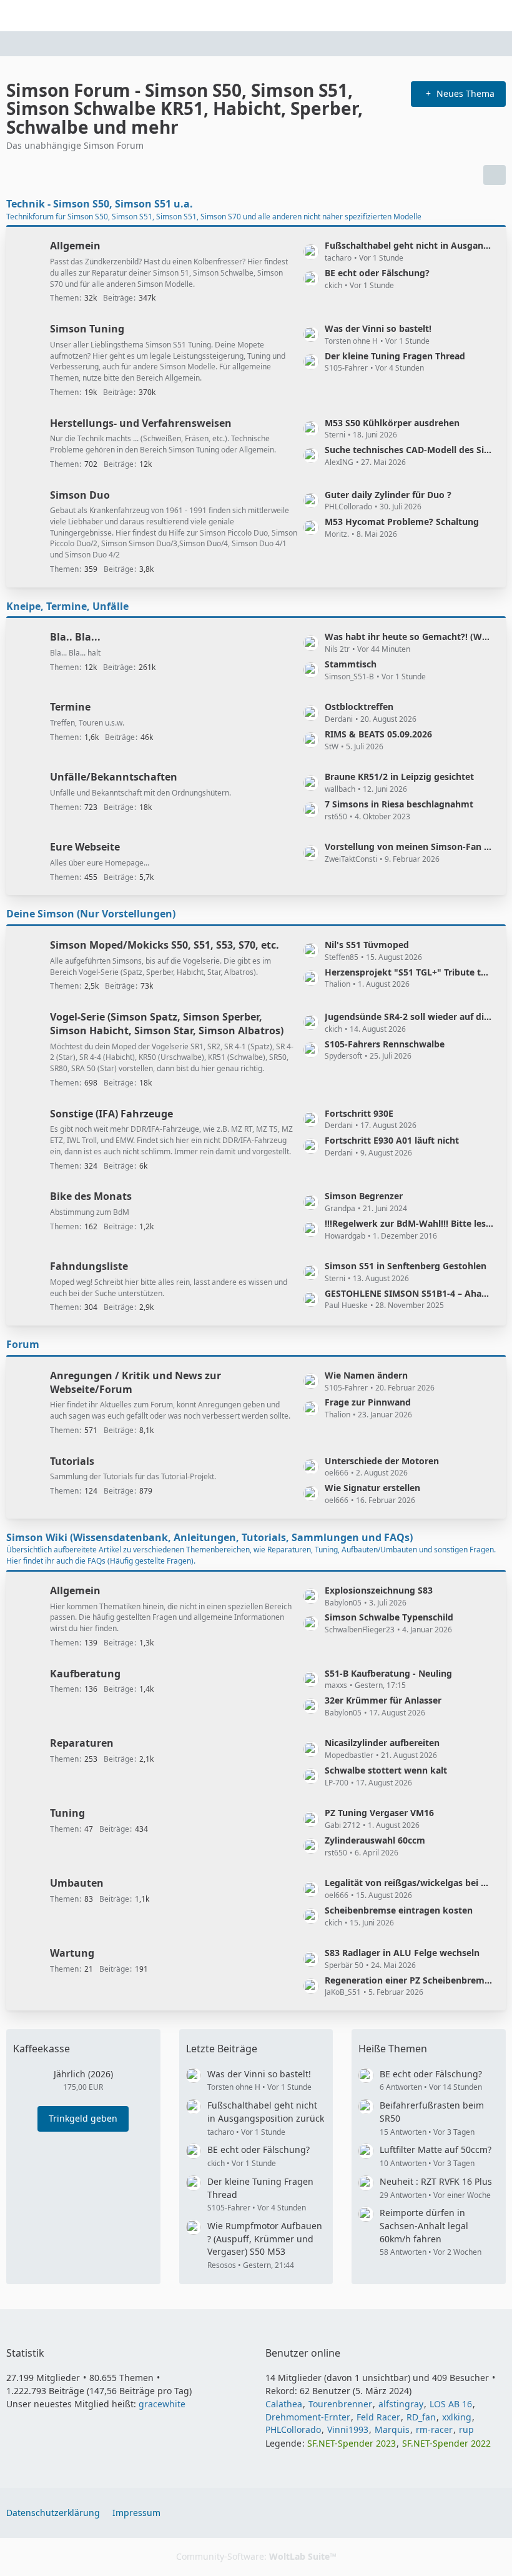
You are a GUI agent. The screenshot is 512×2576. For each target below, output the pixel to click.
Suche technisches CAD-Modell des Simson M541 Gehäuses (409, 450)
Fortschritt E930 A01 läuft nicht (392, 1140)
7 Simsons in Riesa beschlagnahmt (399, 804)
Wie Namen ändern (366, 1375)
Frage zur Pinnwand (368, 1402)
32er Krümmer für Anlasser (383, 1700)
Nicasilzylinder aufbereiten (382, 1743)
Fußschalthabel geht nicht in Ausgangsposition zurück (409, 245)
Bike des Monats (91, 1196)
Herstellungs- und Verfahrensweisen (141, 423)
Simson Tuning (87, 329)
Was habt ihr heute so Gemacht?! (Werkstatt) (409, 637)
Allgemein (75, 246)
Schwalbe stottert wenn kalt (386, 1770)
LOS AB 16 (451, 2404)
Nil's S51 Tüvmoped (367, 945)
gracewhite (162, 2404)
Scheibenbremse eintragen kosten (399, 1910)
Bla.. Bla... (75, 637)
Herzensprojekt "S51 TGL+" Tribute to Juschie (409, 972)
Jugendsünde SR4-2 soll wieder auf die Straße (409, 1016)
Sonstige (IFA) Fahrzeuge (111, 1114)
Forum (23, 1344)
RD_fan (421, 2417)
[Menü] (496, 16)
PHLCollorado (293, 2429)
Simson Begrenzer (364, 1196)
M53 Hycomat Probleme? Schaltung (402, 522)
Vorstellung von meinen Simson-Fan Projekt (409, 846)
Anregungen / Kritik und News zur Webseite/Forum (135, 1382)
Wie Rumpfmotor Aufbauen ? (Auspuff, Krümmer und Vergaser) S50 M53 (265, 2239)
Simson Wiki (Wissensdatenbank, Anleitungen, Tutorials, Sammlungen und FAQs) (209, 1537)
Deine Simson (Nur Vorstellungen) (91, 914)
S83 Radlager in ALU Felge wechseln (402, 1953)
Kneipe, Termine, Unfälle (67, 606)
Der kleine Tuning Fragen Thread (395, 356)
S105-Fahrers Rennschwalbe (385, 1044)
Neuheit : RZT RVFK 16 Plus (436, 2181)
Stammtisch (351, 664)
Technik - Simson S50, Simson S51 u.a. (100, 204)
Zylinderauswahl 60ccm (375, 1840)
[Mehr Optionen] (495, 175)
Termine (70, 707)
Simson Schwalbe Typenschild (389, 1617)
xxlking (457, 2417)
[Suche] (433, 16)
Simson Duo (80, 495)
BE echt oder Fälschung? (377, 273)
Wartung (72, 1953)
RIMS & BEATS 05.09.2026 (378, 734)
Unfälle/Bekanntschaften (114, 777)
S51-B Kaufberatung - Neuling (388, 1673)
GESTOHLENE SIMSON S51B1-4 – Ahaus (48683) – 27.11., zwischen (409, 1293)
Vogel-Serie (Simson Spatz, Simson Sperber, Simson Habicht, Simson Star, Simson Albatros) (167, 1024)
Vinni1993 (348, 2429)
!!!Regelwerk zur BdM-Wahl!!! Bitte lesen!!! (409, 1223)
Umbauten (77, 1883)
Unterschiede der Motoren (382, 1461)
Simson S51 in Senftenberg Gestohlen (406, 1266)
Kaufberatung (85, 1674)
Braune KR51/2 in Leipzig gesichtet (399, 776)
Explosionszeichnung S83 (379, 1590)
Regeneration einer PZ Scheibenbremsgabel (409, 1980)
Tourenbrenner (340, 2404)
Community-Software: (256, 2556)
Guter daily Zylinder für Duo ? (388, 495)
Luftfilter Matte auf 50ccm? (436, 2149)
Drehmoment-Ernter (308, 2417)
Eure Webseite (85, 847)
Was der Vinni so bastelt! (378, 328)
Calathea (284, 2404)
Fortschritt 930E (359, 1113)
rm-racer (434, 2429)
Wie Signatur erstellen (372, 1488)
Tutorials (72, 1461)
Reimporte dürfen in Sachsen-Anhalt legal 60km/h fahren (424, 2225)
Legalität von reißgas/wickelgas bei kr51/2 (409, 1883)
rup (466, 2429)
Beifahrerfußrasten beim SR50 (432, 2112)
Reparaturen (82, 1743)
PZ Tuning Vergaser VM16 (379, 1813)
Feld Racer (378, 2417)
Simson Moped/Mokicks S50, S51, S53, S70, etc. (165, 945)
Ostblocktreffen (359, 706)
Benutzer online (303, 2353)
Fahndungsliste (89, 1266)
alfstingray (401, 2404)
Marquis (392, 2429)
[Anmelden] (465, 16)
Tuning (67, 1813)
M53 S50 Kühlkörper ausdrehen (392, 423)
